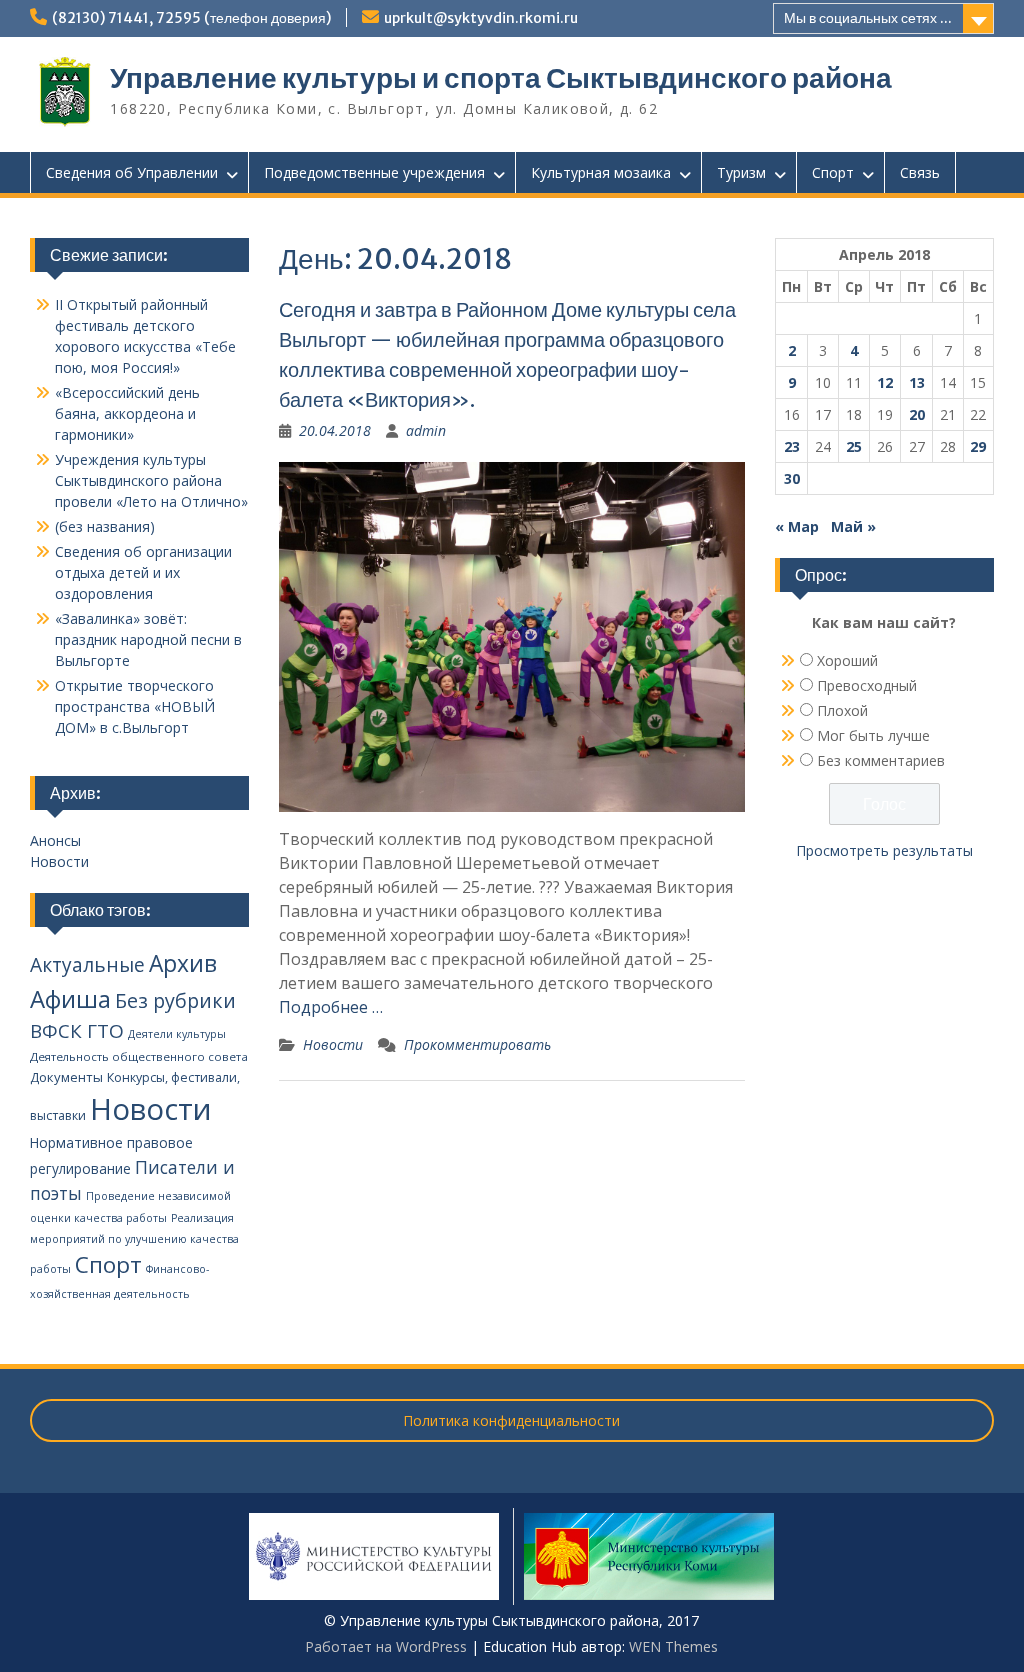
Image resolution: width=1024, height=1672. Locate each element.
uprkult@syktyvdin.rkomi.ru (481, 18)
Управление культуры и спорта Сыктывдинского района (501, 78)
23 (792, 446)
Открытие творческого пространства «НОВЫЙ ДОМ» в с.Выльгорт (135, 706)
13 (917, 382)
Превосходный (867, 685)
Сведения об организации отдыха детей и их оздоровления (143, 572)
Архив (183, 963)
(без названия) (105, 526)
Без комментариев (881, 760)
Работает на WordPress (386, 1646)
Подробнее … (331, 1007)
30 (792, 478)
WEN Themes (673, 1646)
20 (917, 414)
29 (978, 446)
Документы (66, 1077)
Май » (853, 526)
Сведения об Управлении (132, 172)
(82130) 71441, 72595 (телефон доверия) (191, 18)
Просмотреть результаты (884, 850)
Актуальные (87, 965)
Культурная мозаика (601, 172)
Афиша (70, 998)
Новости (333, 1044)
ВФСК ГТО (77, 1031)
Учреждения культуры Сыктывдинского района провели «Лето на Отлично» (151, 480)
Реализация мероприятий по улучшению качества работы (134, 1243)
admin (426, 430)
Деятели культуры (177, 1034)
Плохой (842, 710)
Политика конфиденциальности (511, 1420)
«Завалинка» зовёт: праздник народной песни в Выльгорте (148, 639)
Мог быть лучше (873, 735)
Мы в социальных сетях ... (868, 18)
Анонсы (55, 840)
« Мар (797, 526)
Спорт (833, 172)
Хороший (847, 660)
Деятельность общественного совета (139, 1056)
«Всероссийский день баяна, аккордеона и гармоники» (127, 413)
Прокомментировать (477, 1044)
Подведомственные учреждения (374, 172)
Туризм (741, 172)
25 (854, 446)
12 (885, 382)
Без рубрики (175, 1000)
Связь (920, 172)
